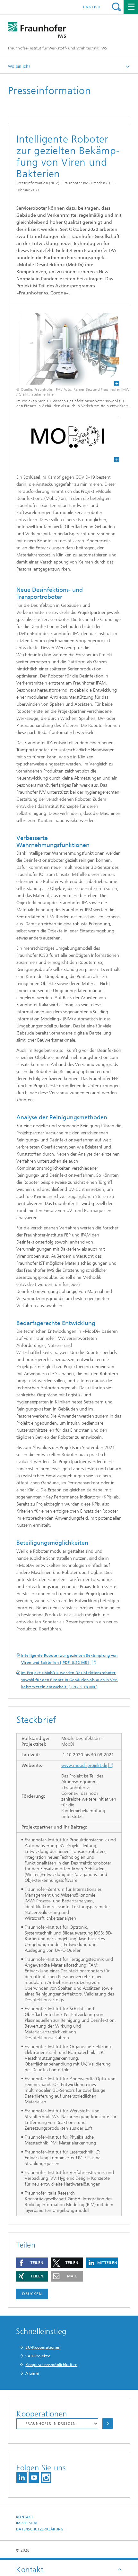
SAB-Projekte (38, 2356)
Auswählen (108, 2424)
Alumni (32, 2373)
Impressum (26, 2523)
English (92, 7)
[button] (32, 2263)
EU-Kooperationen (43, 2347)
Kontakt (25, 2517)
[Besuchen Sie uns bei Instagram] (46, 2478)
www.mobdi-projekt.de (84, 1765)
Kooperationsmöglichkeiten (51, 2365)
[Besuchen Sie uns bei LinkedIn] (22, 2478)
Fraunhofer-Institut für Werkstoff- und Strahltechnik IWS (58, 48)
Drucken (32, 2294)
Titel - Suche (116, 7)
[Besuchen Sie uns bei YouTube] (34, 2478)
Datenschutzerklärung (40, 2529)
